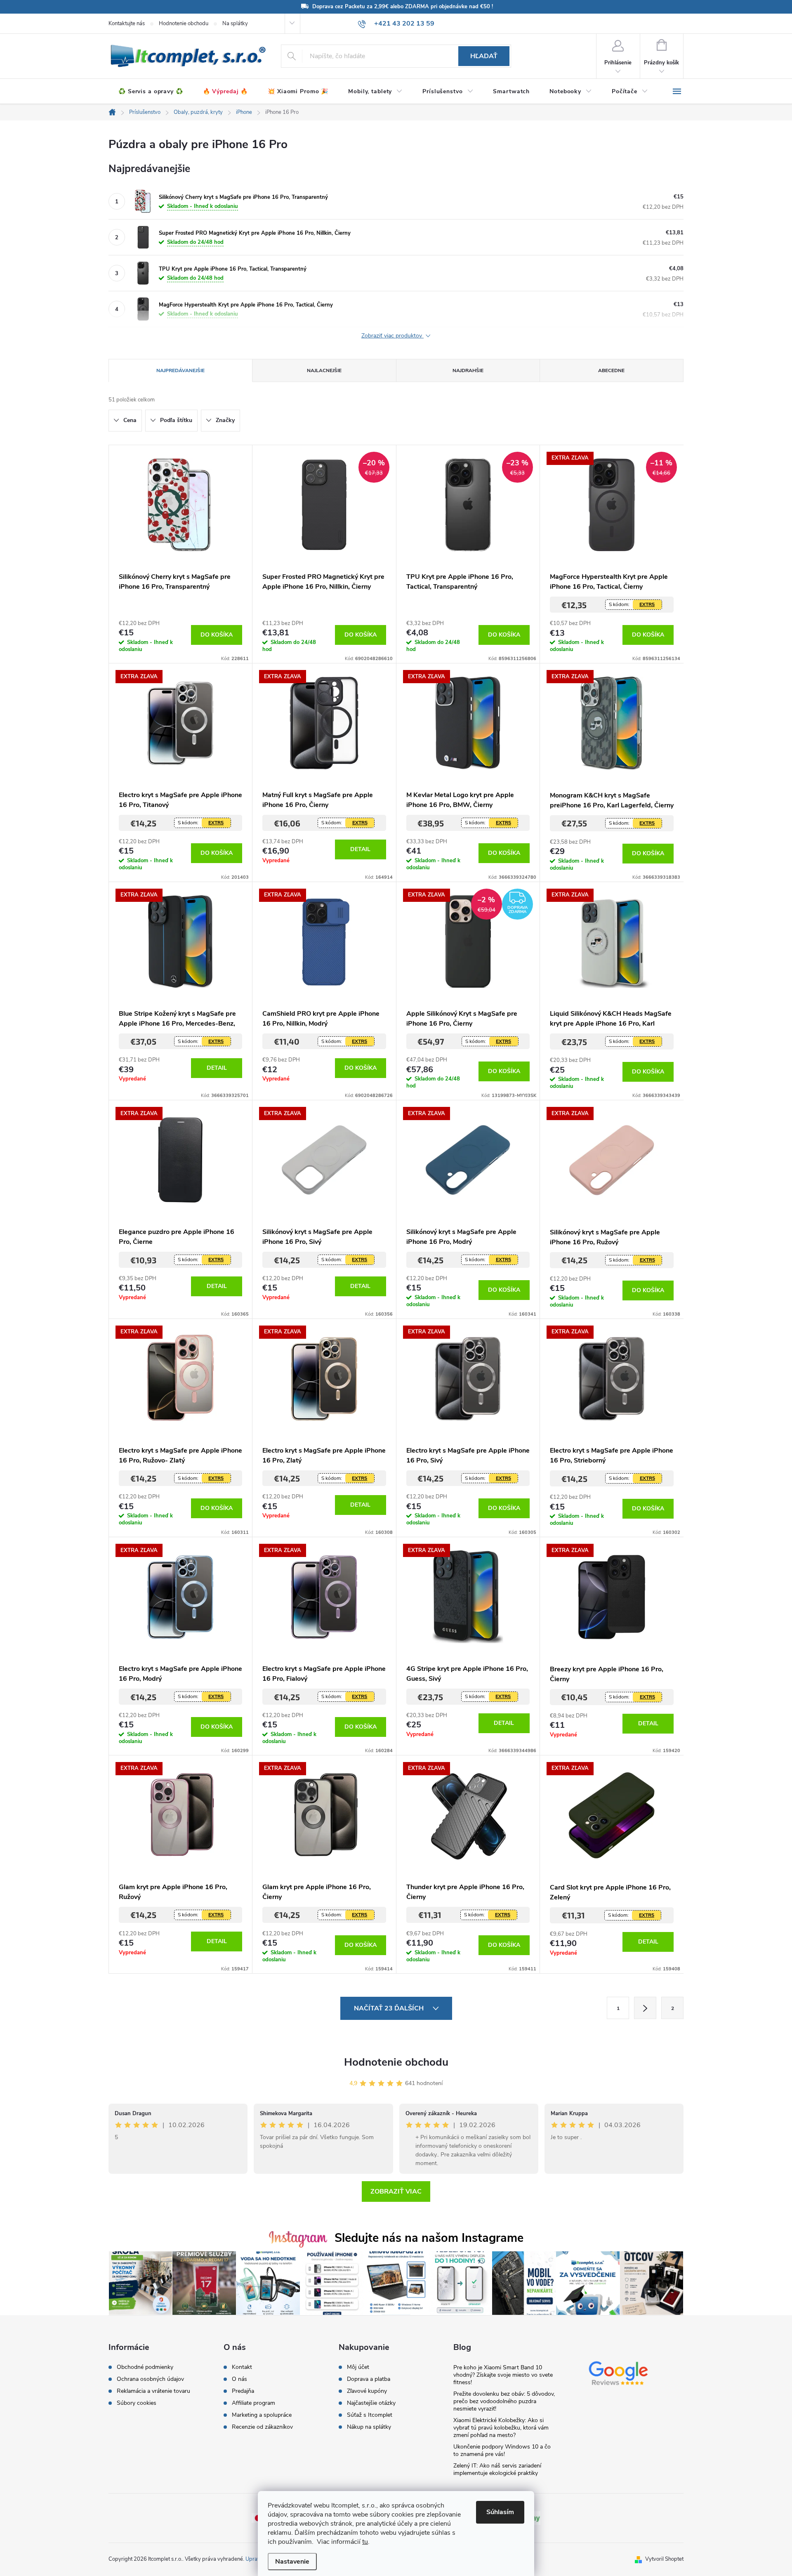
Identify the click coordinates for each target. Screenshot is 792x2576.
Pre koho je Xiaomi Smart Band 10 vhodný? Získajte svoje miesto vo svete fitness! (503, 2375)
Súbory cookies (137, 2403)
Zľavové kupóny (367, 2391)
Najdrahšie (468, 370)
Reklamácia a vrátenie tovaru (153, 2391)
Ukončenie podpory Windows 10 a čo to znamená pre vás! (502, 2450)
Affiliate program (253, 2403)
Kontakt (242, 2367)
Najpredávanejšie (180, 370)
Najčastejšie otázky (371, 2403)
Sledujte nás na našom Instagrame (429, 2238)
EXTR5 (647, 604)
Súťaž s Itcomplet (370, 2415)
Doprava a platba (369, 2379)
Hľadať (484, 56)
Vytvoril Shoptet (664, 2559)
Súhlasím (500, 2512)
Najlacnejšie (324, 370)
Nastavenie (292, 2562)
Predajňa (243, 2391)
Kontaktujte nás (127, 24)
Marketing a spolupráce (262, 2415)
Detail (360, 849)
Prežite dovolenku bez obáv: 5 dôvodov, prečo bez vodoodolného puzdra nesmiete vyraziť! (504, 2401)
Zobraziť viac (396, 2191)
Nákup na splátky (369, 2427)
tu (365, 2542)
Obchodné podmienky (145, 2367)
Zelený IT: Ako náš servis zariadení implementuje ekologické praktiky (497, 2469)
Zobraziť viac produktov (392, 336)
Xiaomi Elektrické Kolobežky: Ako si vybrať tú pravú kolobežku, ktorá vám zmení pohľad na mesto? (501, 2428)
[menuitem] (151, 92)
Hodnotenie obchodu (184, 24)
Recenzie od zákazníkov (262, 2427)
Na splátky (235, 24)
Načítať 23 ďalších (390, 2008)
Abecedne (611, 370)
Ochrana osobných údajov (150, 2379)
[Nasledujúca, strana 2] (645, 2008)
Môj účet (358, 2367)
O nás (239, 2379)
